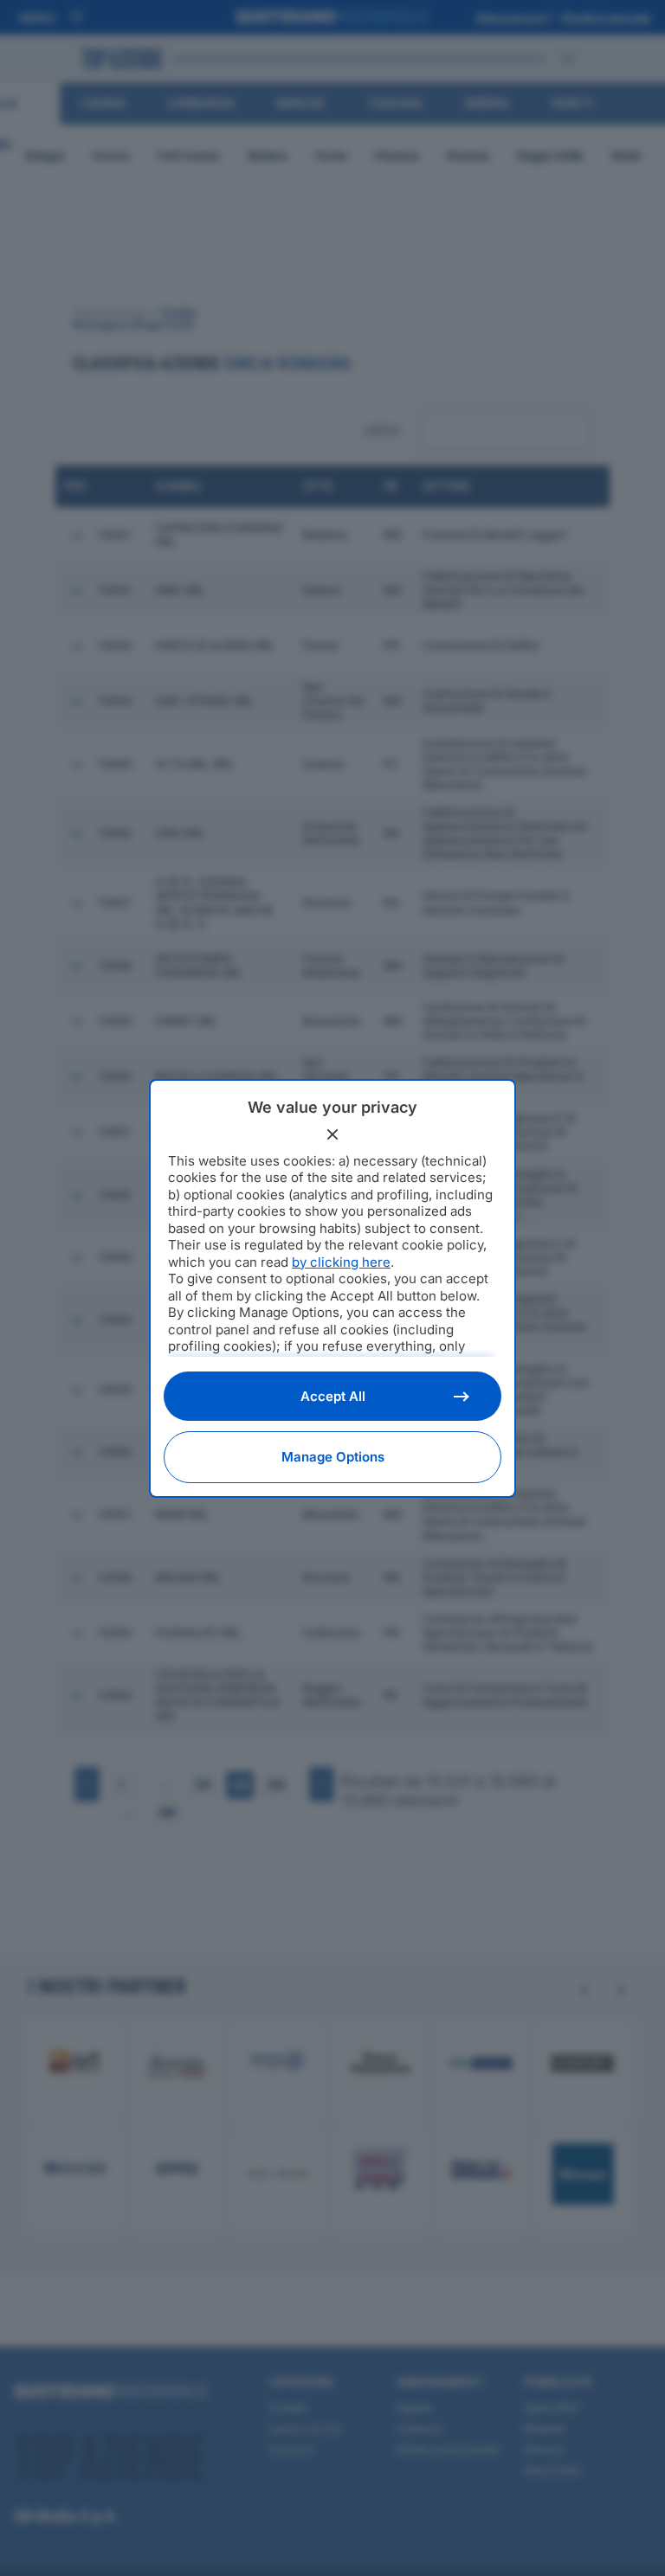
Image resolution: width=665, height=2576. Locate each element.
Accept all (333, 1396)
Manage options (333, 1457)
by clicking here (341, 1262)
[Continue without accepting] (332, 1134)
